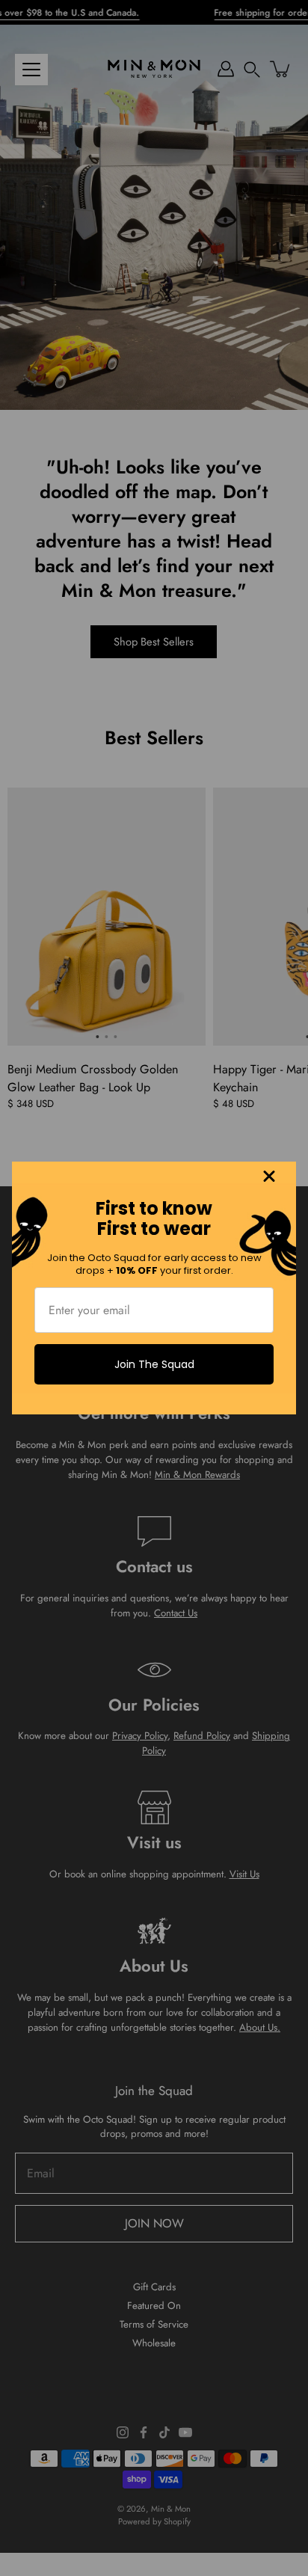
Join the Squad (154, 1364)
